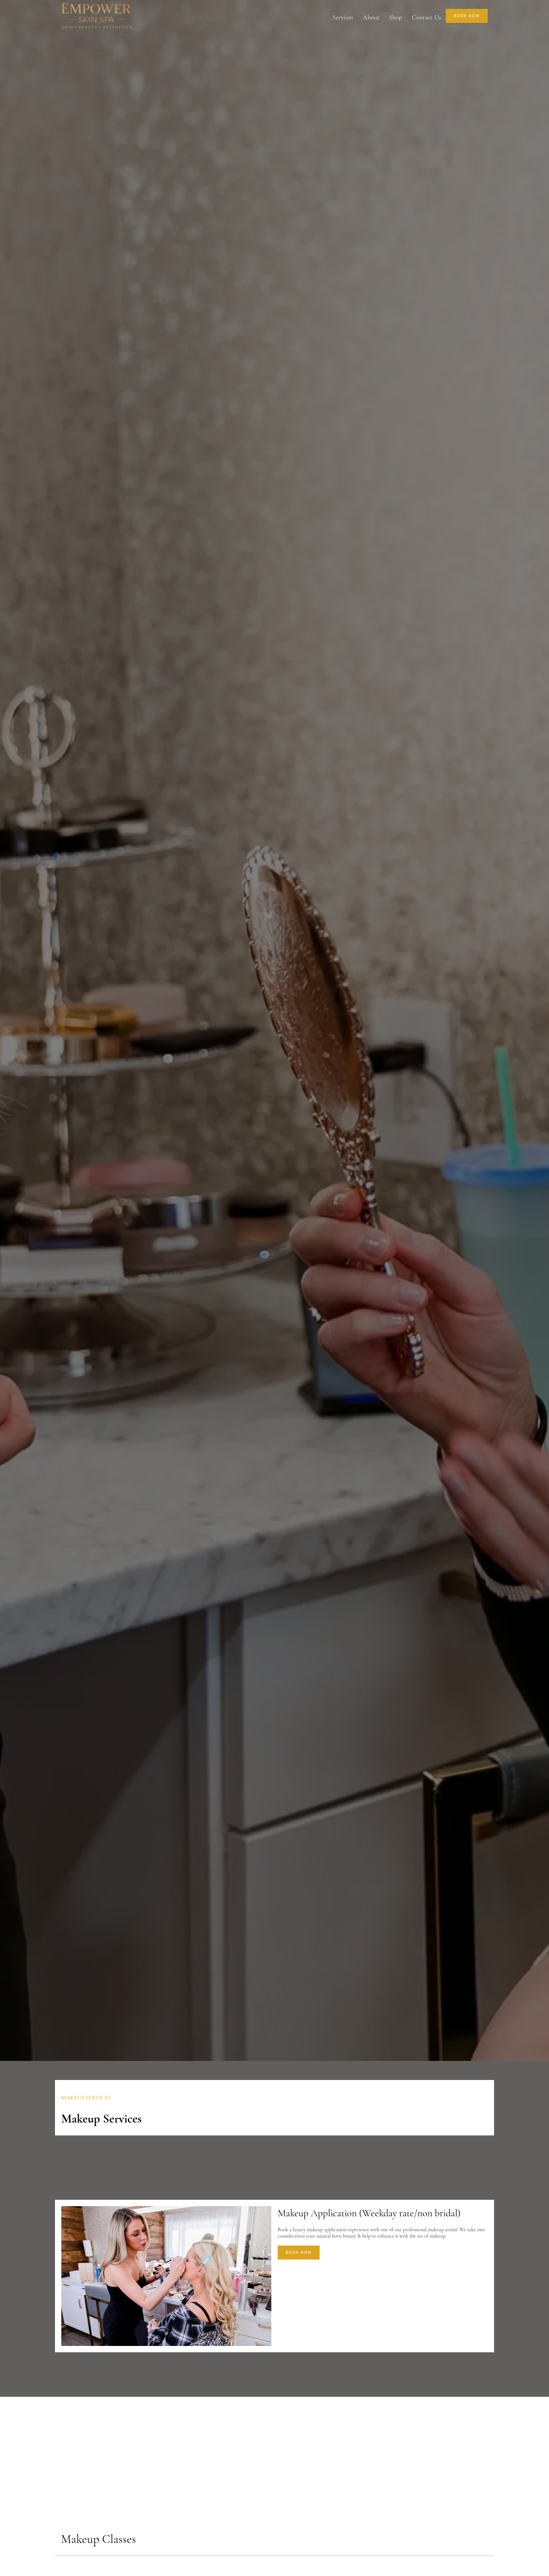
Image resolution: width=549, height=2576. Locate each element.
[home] (97, 17)
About (371, 17)
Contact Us (427, 17)
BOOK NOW (467, 16)
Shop (396, 17)
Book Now (299, 2253)
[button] (343, 17)
